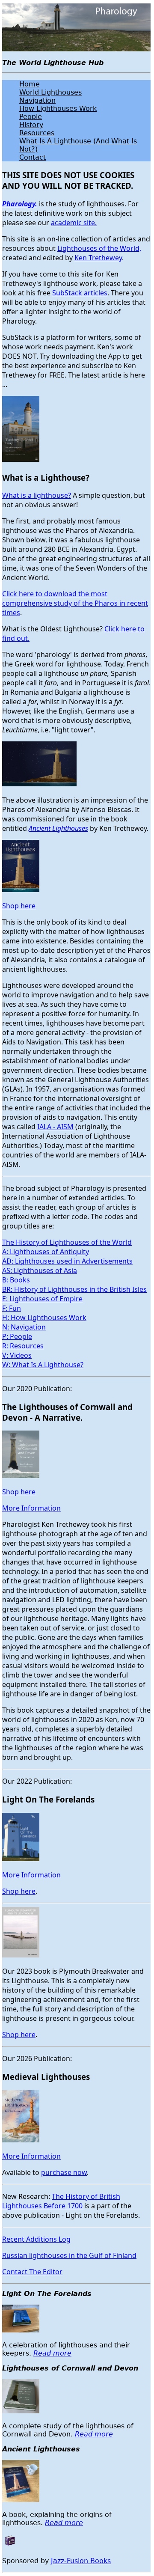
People (31, 117)
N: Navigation (24, 1327)
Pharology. (20, 204)
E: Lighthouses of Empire (42, 1299)
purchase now (64, 2172)
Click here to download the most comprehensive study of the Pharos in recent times (75, 603)
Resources (37, 133)
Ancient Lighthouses (58, 828)
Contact (33, 157)
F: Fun (12, 1308)
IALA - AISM (55, 1127)
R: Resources (23, 1346)
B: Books (16, 1280)
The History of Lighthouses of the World (67, 1242)
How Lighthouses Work (58, 109)
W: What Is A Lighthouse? (43, 1365)
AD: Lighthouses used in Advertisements (67, 1261)
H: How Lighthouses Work (44, 1318)
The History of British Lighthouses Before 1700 (61, 2201)
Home (30, 84)
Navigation (37, 100)
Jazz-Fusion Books (81, 2561)
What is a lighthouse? (37, 495)
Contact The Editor (32, 2272)
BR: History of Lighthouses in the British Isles (74, 1289)
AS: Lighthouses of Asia (40, 1270)
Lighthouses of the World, (99, 248)
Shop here (19, 906)
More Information (31, 1508)
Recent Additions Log (36, 2239)
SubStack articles (80, 293)
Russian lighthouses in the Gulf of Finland (69, 2255)
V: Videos (17, 1355)
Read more (52, 2353)
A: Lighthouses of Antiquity (46, 1252)
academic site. (74, 223)
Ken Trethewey (98, 258)
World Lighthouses (50, 92)
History (31, 125)
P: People (17, 1336)
